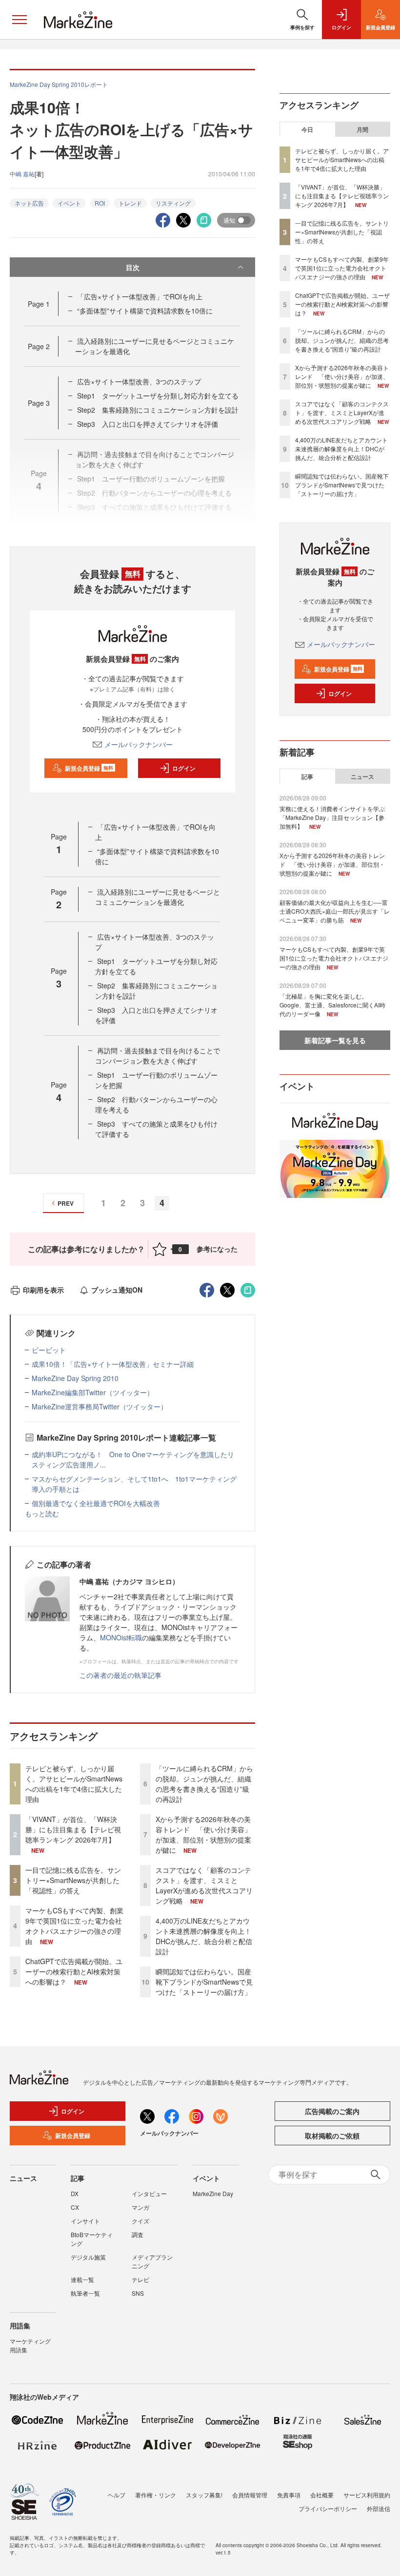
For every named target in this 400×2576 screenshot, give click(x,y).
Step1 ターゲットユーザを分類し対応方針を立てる (158, 396)
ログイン (184, 768)
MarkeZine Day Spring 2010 (75, 1378)
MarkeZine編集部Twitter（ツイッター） (93, 1392)
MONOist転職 (121, 1637)
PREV (66, 1203)
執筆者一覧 (85, 2293)
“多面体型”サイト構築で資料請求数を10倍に (145, 311)
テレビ (140, 2279)
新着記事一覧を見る (335, 1040)
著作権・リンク (156, 2495)
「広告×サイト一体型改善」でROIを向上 (140, 296)
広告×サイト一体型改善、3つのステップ (139, 381)
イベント (69, 203)
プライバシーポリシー (328, 2508)
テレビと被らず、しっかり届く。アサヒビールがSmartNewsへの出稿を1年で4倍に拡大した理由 (74, 1784)
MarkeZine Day (213, 2193)
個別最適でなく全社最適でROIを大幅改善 (96, 1503)
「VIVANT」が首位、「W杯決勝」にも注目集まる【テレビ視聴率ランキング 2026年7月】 (73, 1829)
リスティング (173, 203)
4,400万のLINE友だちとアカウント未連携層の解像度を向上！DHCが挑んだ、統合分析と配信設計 (204, 1936)
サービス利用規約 (367, 2495)
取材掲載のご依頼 (332, 2136)
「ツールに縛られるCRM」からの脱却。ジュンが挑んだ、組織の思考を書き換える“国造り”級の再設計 (204, 1784)
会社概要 (322, 2495)
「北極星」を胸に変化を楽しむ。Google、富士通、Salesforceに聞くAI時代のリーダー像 (332, 1005)
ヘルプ (117, 2495)
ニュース (362, 776)
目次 (133, 267)
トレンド (130, 203)
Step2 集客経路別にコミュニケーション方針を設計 (158, 410)
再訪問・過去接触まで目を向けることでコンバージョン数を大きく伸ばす (158, 1056)
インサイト (85, 2221)
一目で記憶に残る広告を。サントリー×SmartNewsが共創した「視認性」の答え (73, 1880)
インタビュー (149, 2193)
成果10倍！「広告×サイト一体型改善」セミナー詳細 (113, 1364)
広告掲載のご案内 (332, 2111)
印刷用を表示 (43, 1290)
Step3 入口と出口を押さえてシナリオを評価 (148, 424)
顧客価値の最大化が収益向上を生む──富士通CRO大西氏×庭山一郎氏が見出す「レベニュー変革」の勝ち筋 (335, 911)
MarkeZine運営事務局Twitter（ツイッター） (100, 1406)
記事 (307, 776)
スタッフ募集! (204, 2495)
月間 (362, 129)
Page (39, 304)
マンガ (140, 2207)
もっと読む (42, 1513)
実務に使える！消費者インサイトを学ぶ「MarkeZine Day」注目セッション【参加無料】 (332, 817)
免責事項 (289, 2495)
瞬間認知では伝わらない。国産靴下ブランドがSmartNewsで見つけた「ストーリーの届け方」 (204, 1982)
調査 (138, 2234)
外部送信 (379, 2508)
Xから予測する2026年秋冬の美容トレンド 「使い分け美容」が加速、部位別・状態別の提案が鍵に (203, 1834)
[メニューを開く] (20, 20)
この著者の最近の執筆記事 (120, 1675)
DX (75, 2193)
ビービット (49, 1350)
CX (75, 2207)
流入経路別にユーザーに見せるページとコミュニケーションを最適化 (158, 897)
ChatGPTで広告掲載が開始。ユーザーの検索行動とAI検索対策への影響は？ (74, 1971)
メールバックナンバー (139, 744)
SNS (138, 2293)
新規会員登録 (89, 768)
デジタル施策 (88, 2257)
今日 (307, 129)
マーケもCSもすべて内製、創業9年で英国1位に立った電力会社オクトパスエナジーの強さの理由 (74, 1926)
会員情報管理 (250, 2495)
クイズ (140, 2221)
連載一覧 (82, 2279)
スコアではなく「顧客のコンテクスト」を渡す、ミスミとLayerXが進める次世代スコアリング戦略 (204, 1885)
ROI (100, 203)
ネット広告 (29, 203)
